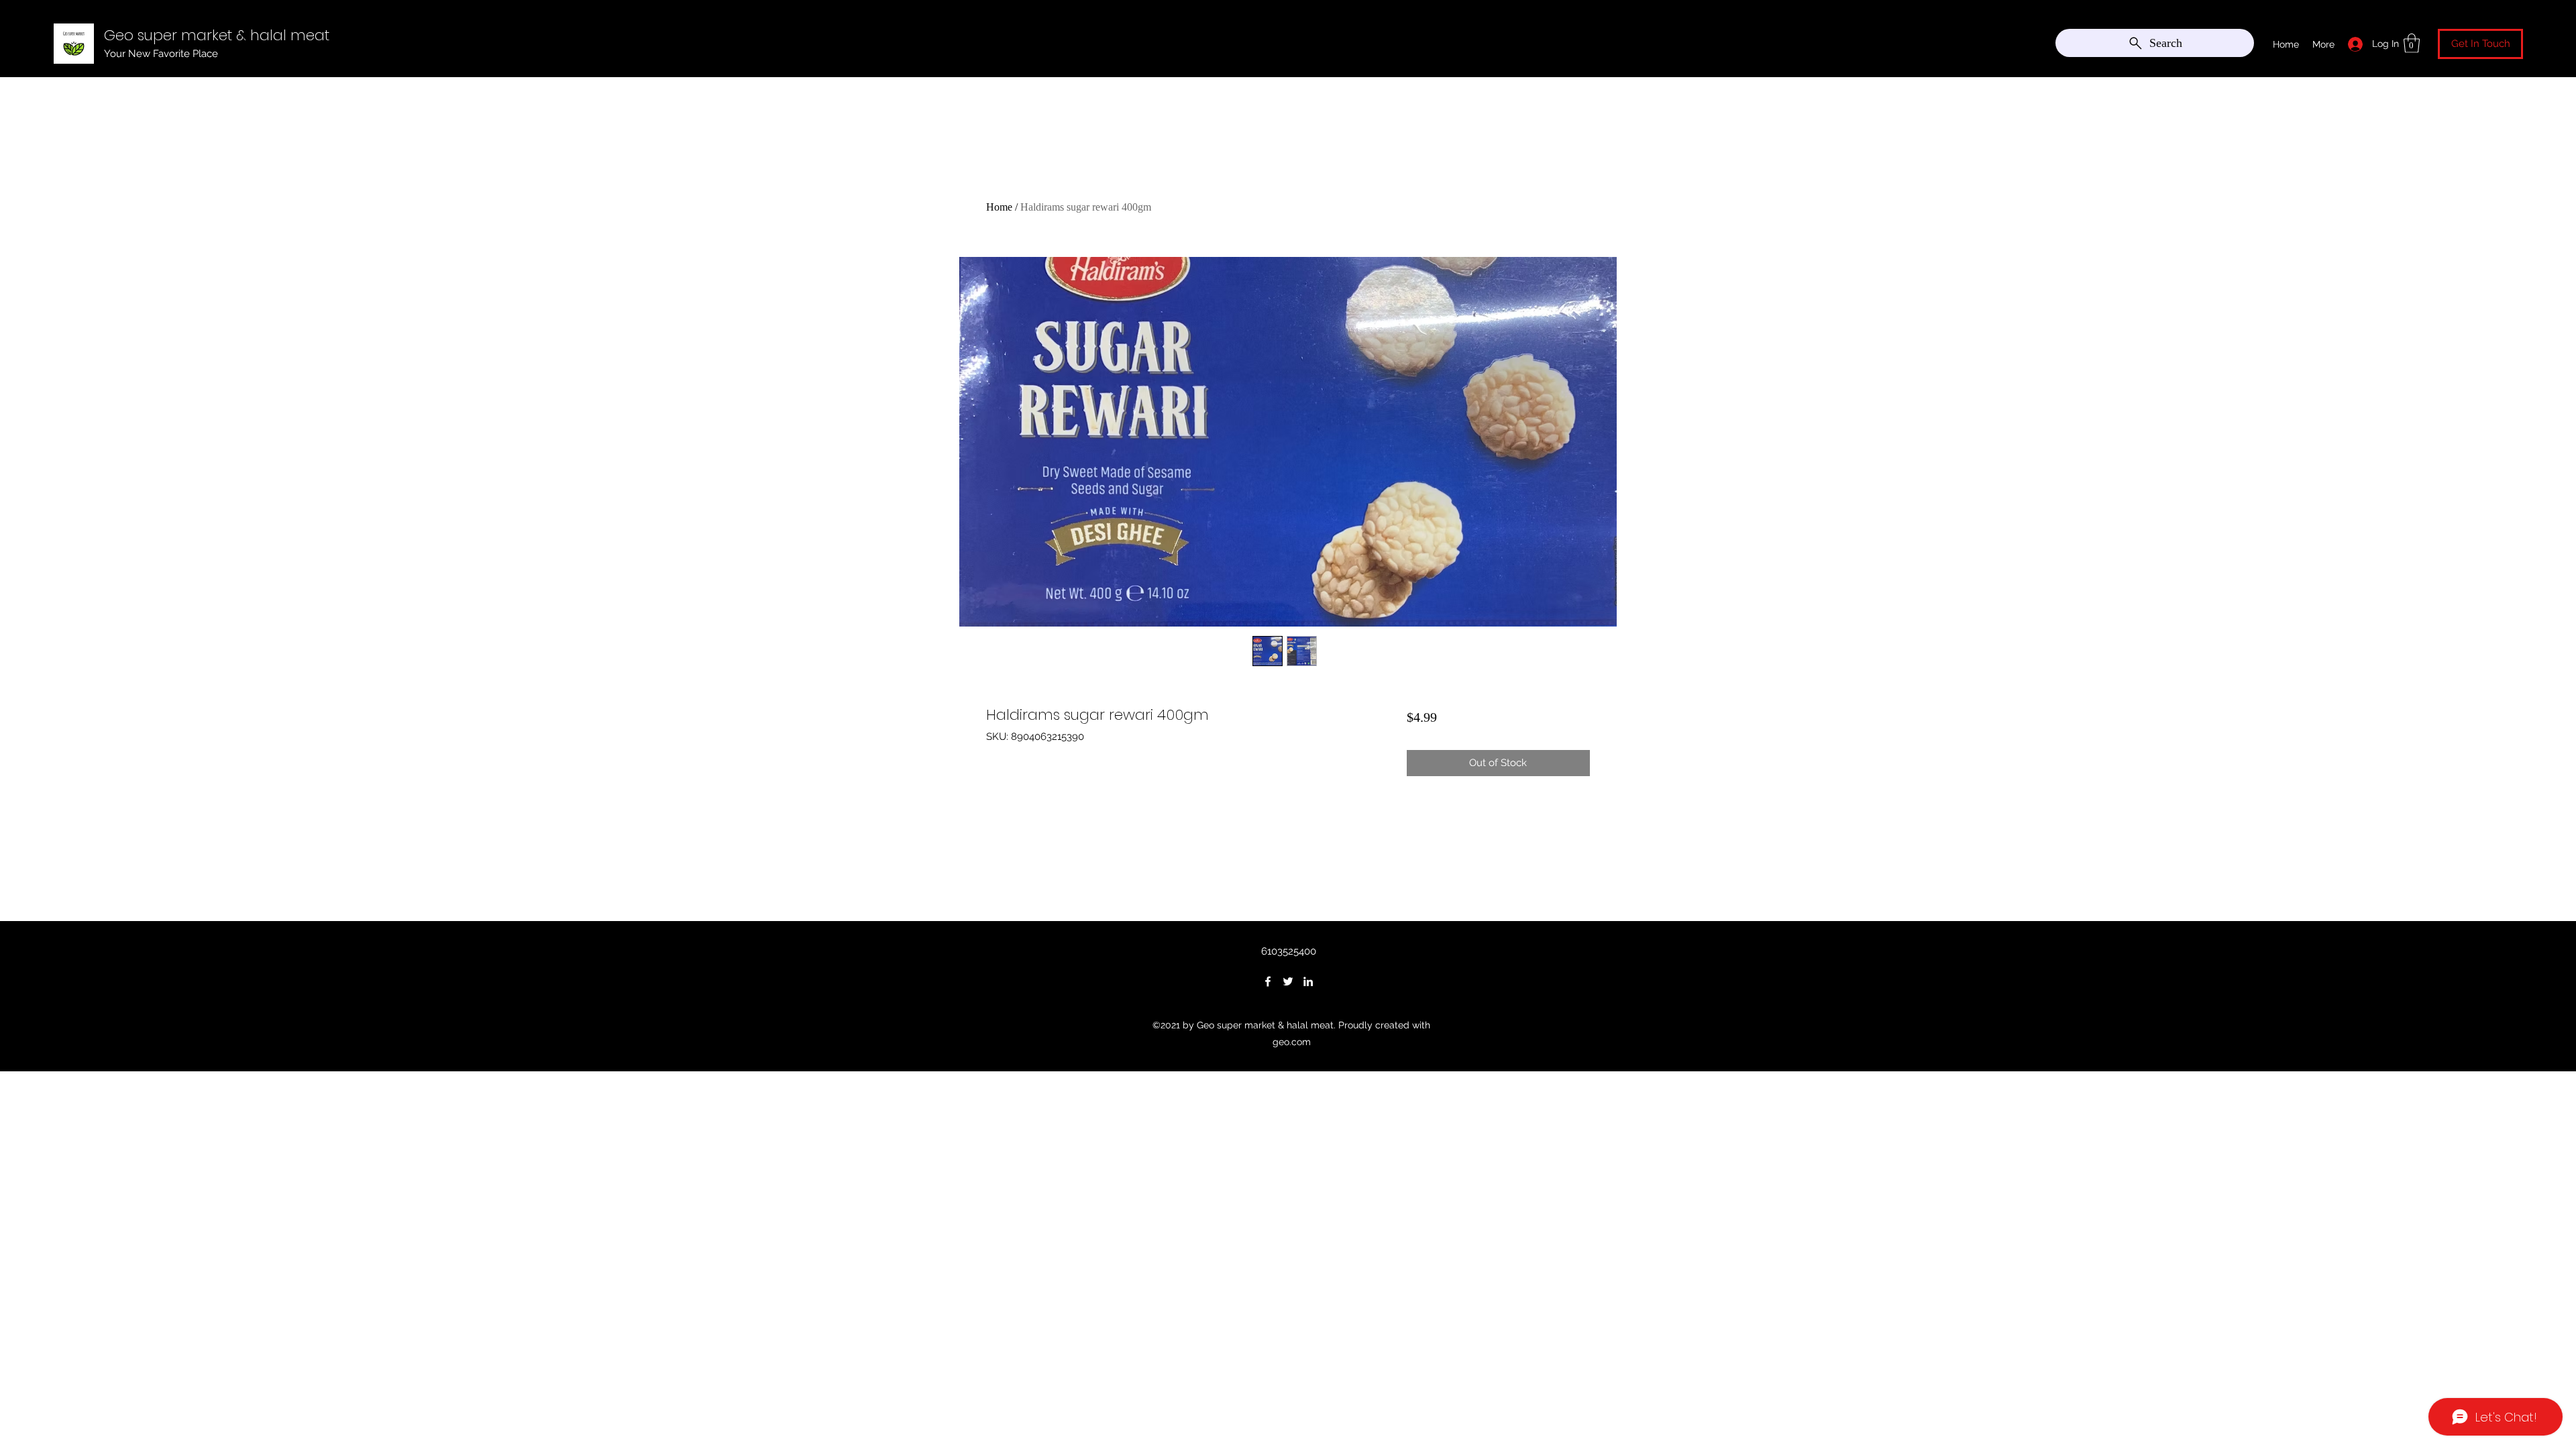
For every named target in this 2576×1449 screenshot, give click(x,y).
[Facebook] (1268, 981)
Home (999, 207)
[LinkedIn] (1308, 981)
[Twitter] (1288, 981)
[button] (2412, 43)
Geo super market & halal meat (217, 35)
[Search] (1603, 40)
